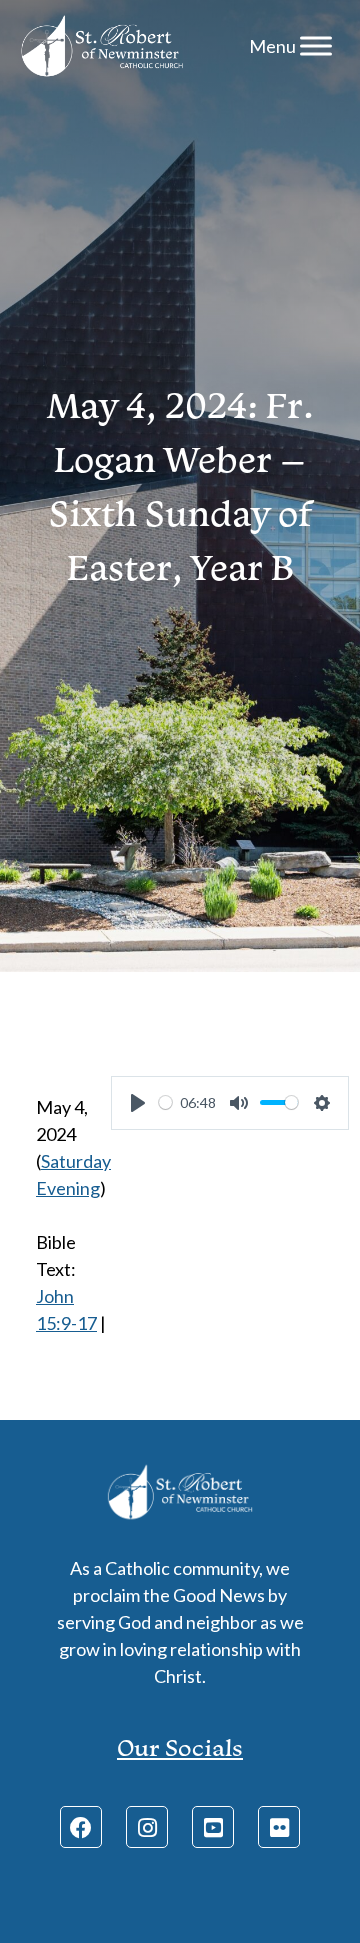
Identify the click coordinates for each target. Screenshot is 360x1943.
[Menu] (316, 45)
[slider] (165, 1102)
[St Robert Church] (102, 46)
